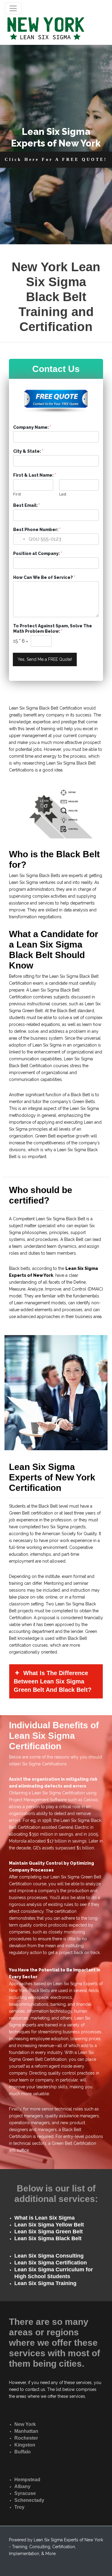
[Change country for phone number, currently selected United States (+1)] (20, 539)
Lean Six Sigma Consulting (49, 2256)
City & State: (28, 451)
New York (25, 2424)
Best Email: (27, 505)
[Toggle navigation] (13, 8)
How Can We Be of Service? (44, 577)
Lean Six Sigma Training (45, 2283)
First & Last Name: (34, 475)
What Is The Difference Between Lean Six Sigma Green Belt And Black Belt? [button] (53, 1681)
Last (63, 494)
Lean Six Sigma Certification (51, 2263)
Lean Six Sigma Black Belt (48, 2238)
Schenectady (29, 2500)
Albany (22, 2486)
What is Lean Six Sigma (45, 2218)
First (17, 494)
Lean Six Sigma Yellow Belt (49, 2225)
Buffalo (23, 2452)
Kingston (25, 2445)
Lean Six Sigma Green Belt (49, 2232)
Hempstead (27, 2480)
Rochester (26, 2438)
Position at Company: (38, 553)
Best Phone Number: (37, 530)
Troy (19, 2507)
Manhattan (26, 2431)
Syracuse (25, 2493)
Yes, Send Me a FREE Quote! (45, 659)
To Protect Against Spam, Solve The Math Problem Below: (53, 629)
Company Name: (32, 427)
